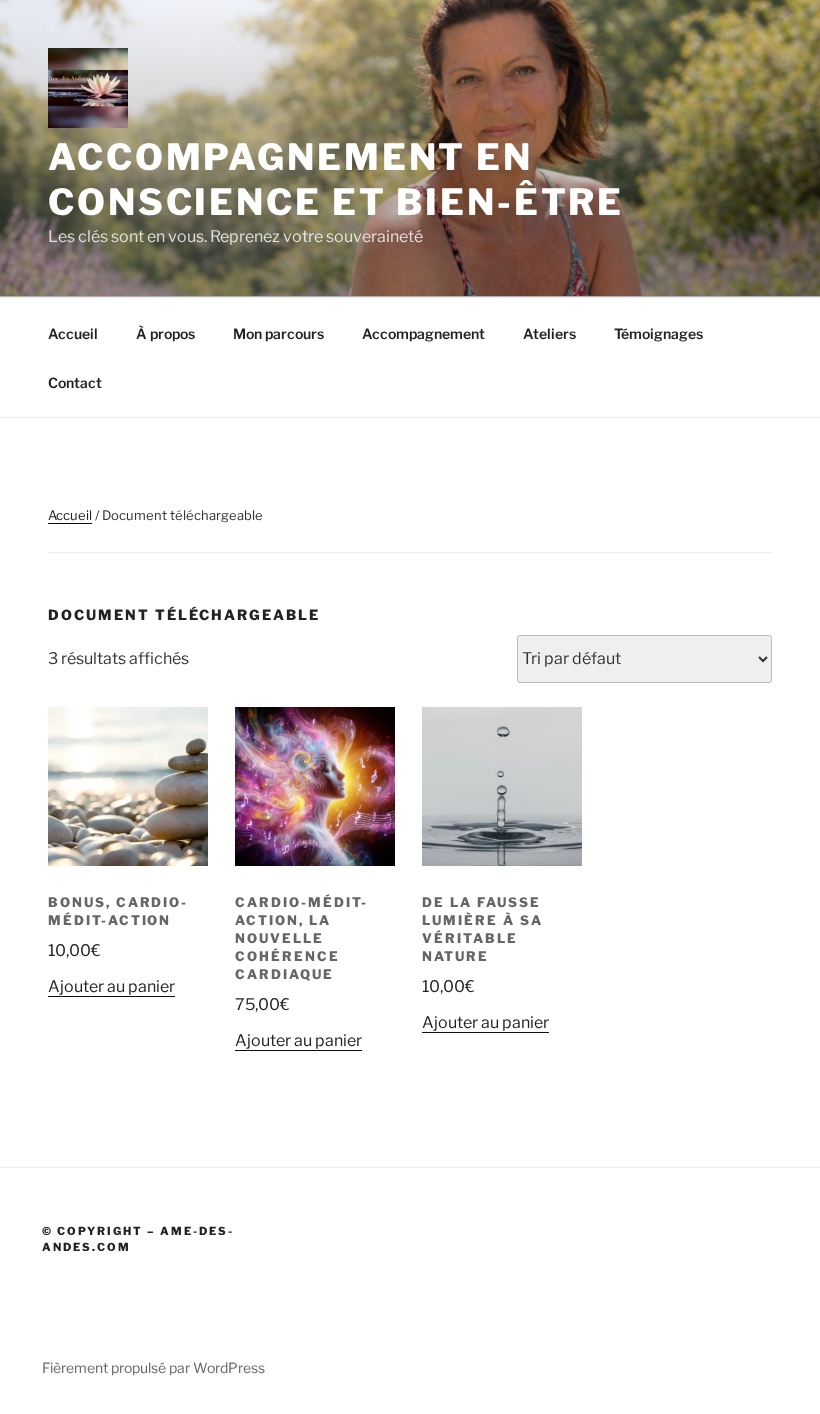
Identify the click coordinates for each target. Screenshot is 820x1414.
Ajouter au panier (111, 986)
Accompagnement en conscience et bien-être (336, 179)
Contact (75, 382)
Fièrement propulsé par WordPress (153, 1367)
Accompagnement (423, 333)
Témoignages (658, 333)
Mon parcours (278, 333)
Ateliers (549, 333)
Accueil (73, 333)
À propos (165, 333)
